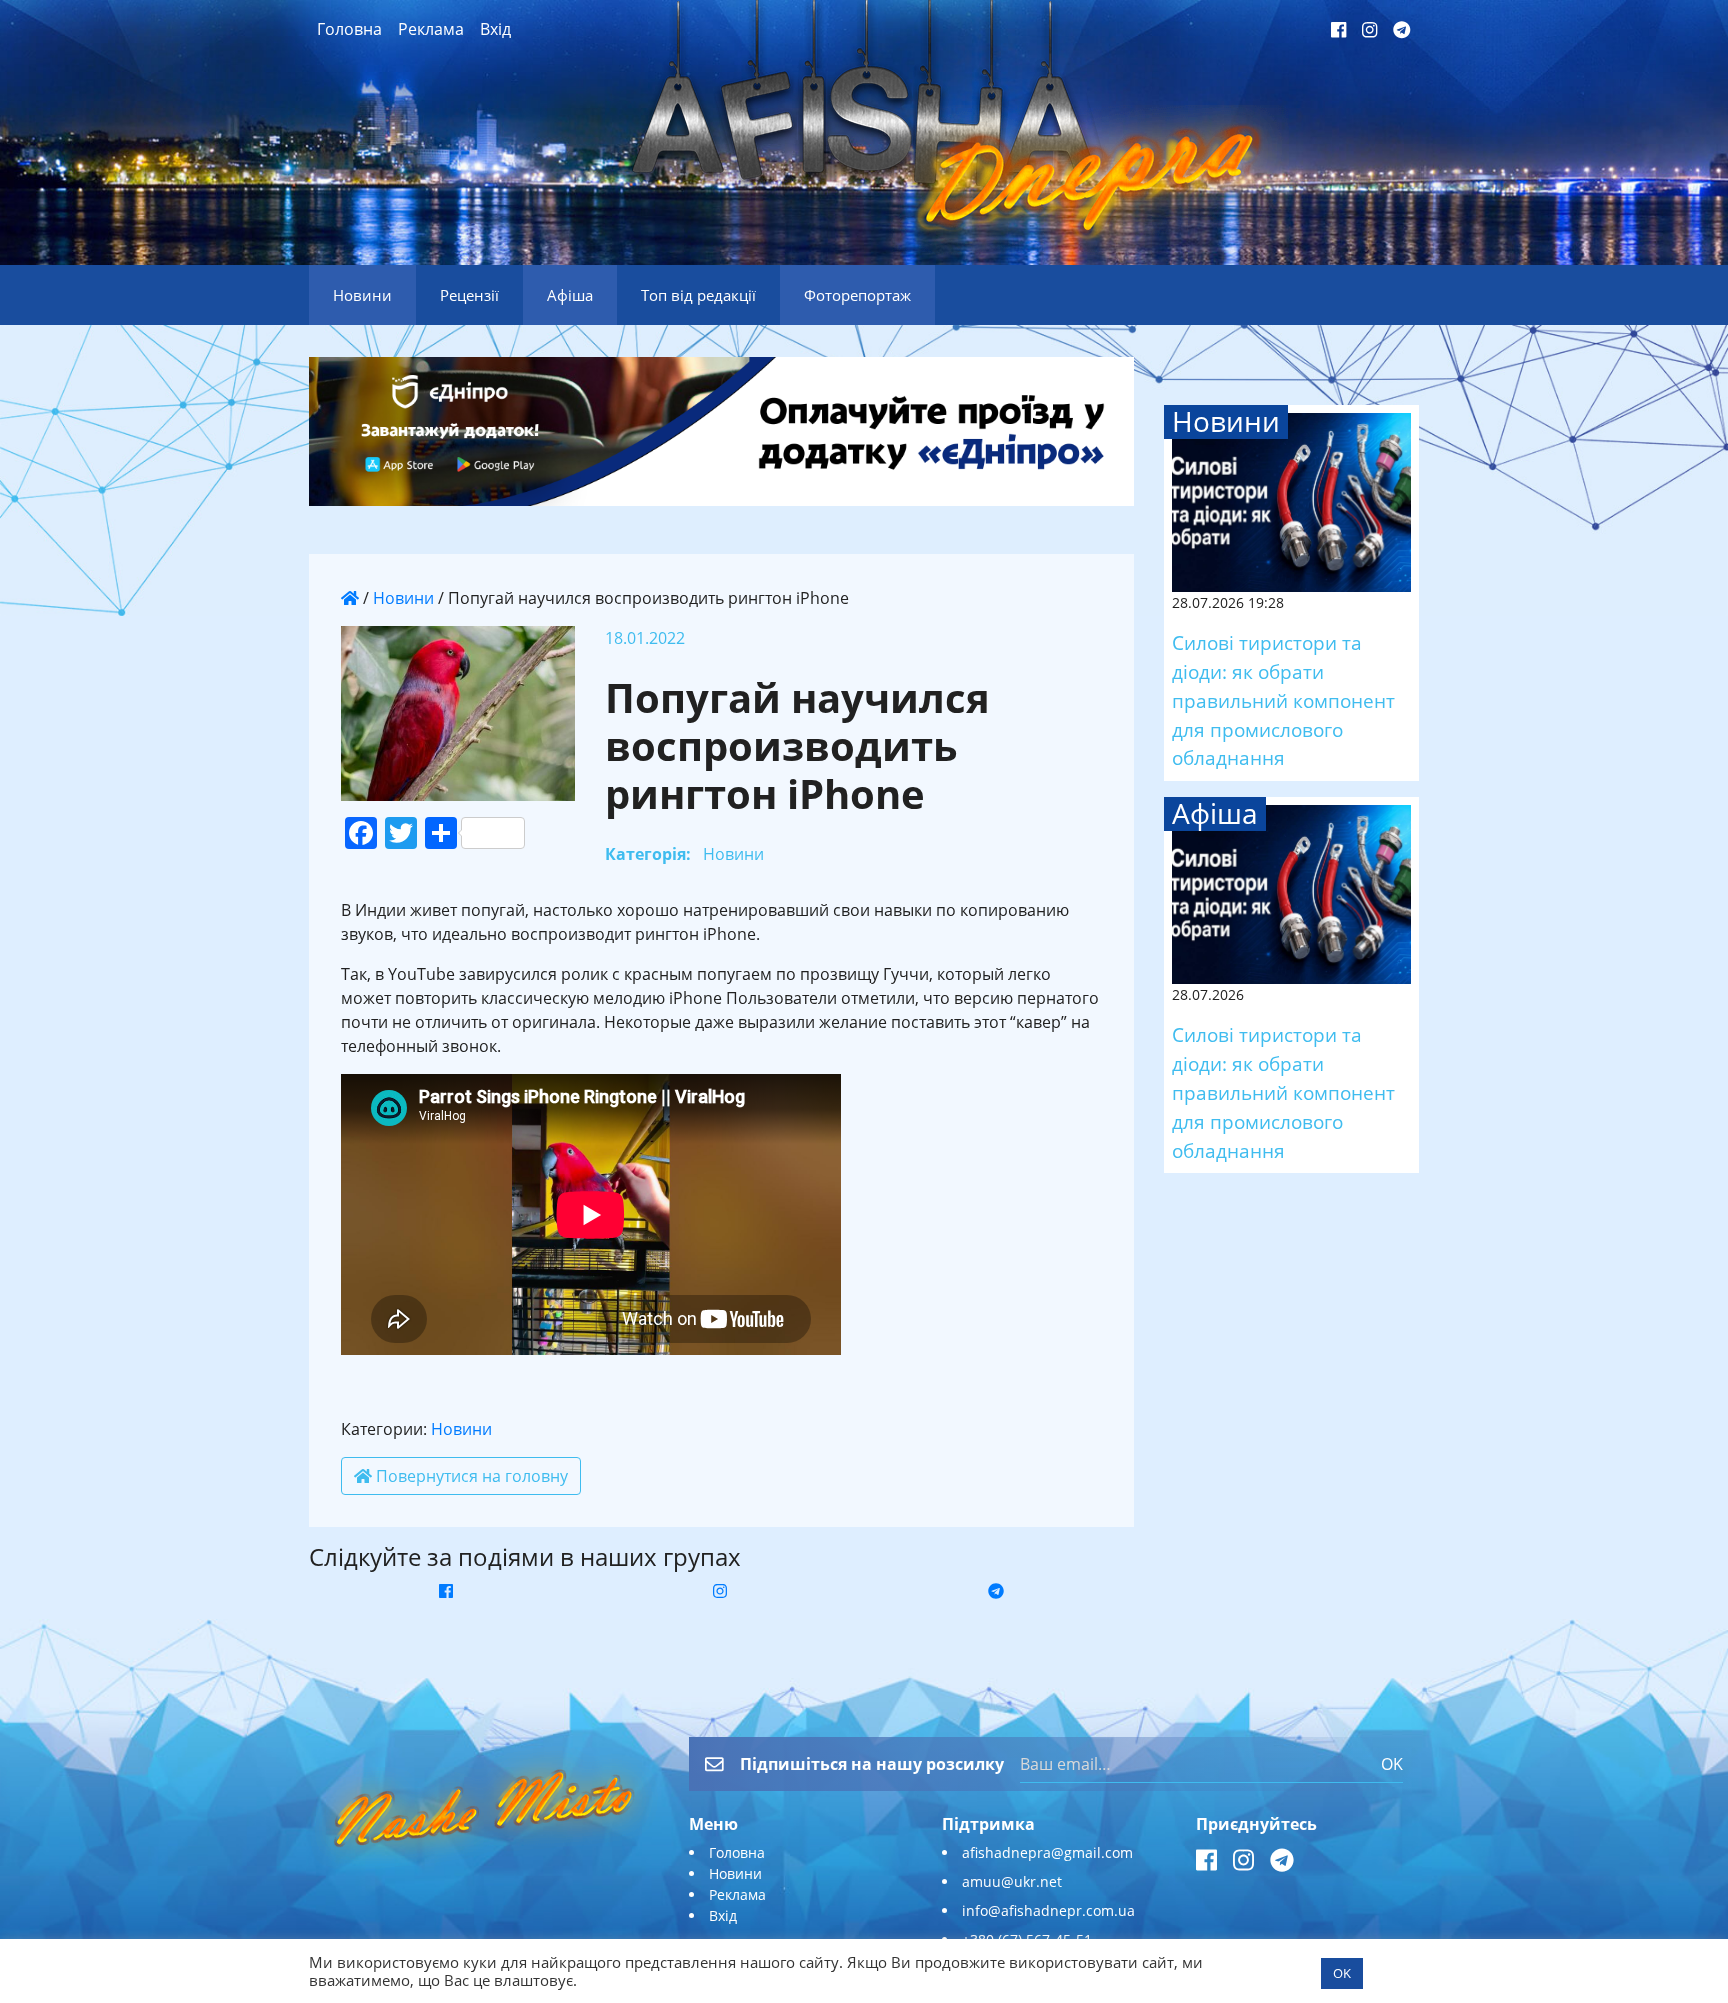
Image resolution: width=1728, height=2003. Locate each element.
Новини (403, 598)
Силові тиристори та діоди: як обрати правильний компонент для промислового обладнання (1283, 700)
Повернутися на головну (470, 1476)
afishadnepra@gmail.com (1047, 1852)
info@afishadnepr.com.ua (1048, 1910)
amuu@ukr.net (1012, 1881)
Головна (349, 29)
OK (1392, 1764)
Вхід (495, 29)
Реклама (431, 29)
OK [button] (1342, 1973)
